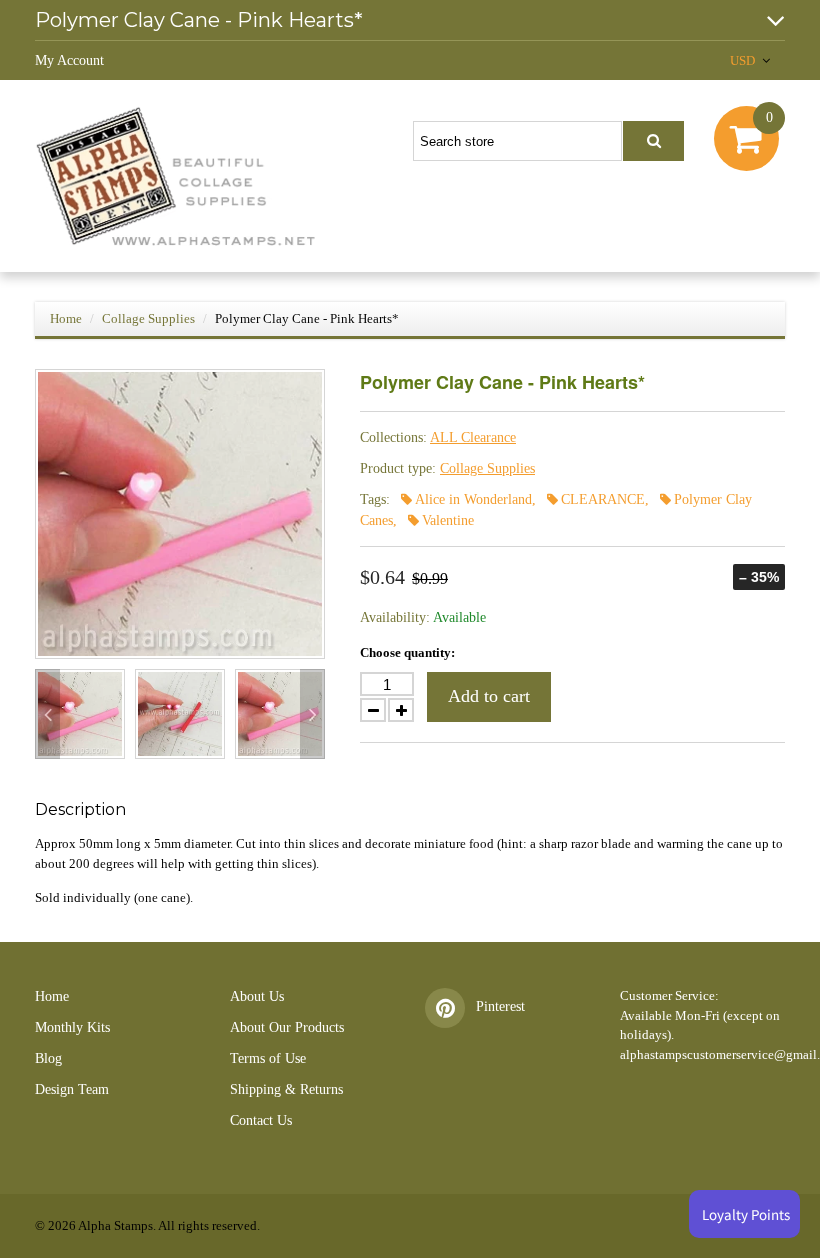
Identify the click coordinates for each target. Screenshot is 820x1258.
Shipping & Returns (286, 1089)
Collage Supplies (148, 318)
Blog (48, 1058)
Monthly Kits (72, 1027)
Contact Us (261, 1120)
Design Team (72, 1089)
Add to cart (489, 696)
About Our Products (287, 1027)
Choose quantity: (407, 652)
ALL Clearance (473, 437)
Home (66, 318)
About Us (257, 996)
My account (69, 60)
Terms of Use (268, 1058)
